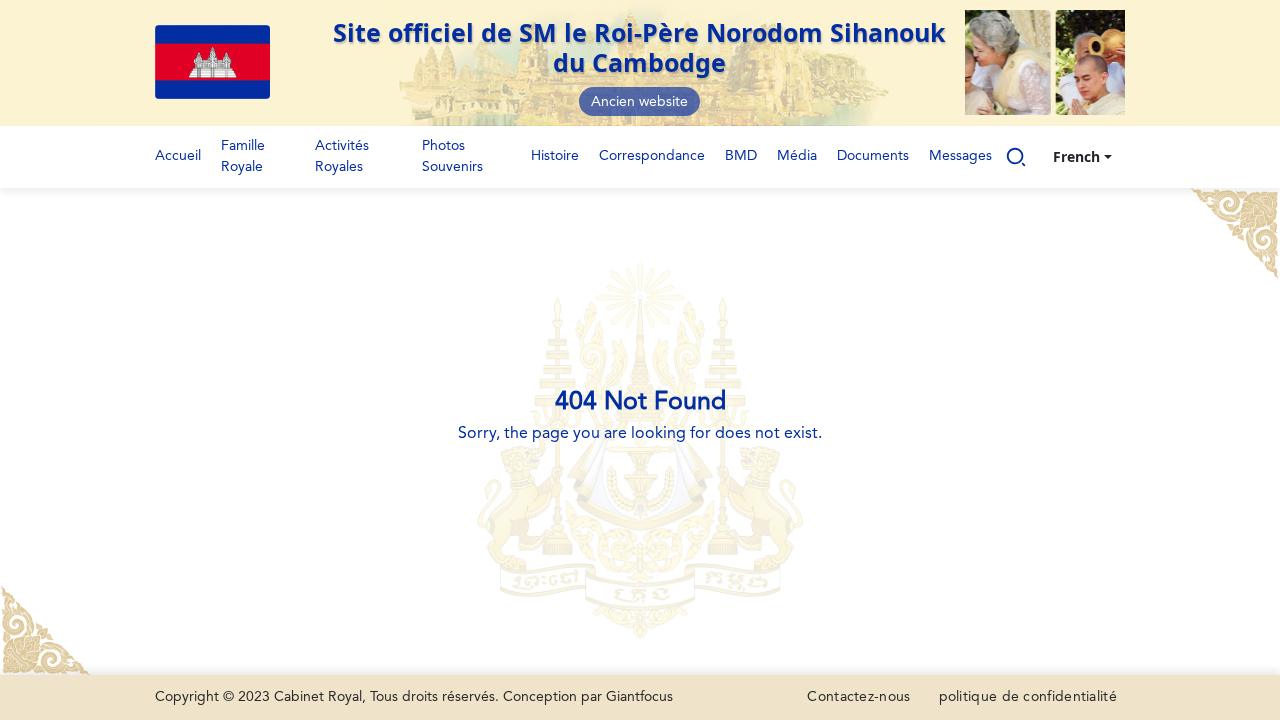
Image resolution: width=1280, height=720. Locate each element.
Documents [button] (873, 156)
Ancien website (639, 102)
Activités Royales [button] (342, 156)
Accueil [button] (178, 156)
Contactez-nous (858, 697)
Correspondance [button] (652, 156)
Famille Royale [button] (243, 156)
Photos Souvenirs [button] (452, 156)
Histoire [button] (555, 156)
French (1076, 156)
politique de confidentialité (1028, 697)
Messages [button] (960, 156)
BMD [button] (741, 156)
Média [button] (797, 156)
